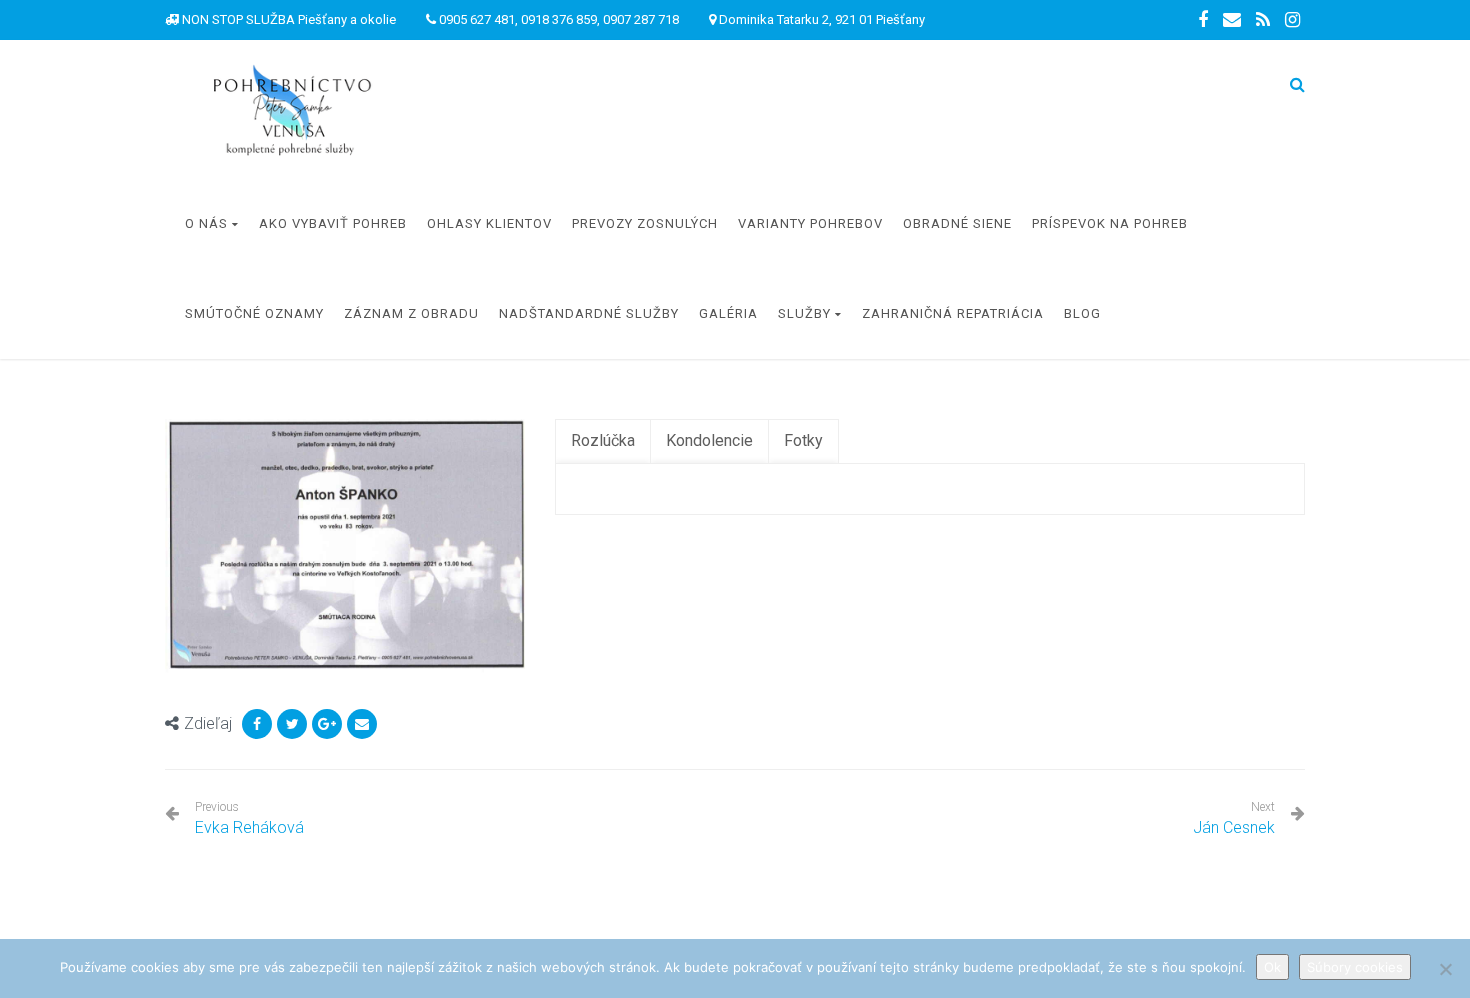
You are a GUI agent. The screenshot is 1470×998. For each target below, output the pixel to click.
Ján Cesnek (1234, 827)
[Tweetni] (292, 724)
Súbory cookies (1355, 967)
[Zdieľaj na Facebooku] (257, 724)
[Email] (362, 724)
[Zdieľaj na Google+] (327, 724)
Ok (1272, 967)
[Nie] (1445, 969)
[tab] (603, 441)
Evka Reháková (249, 818)
